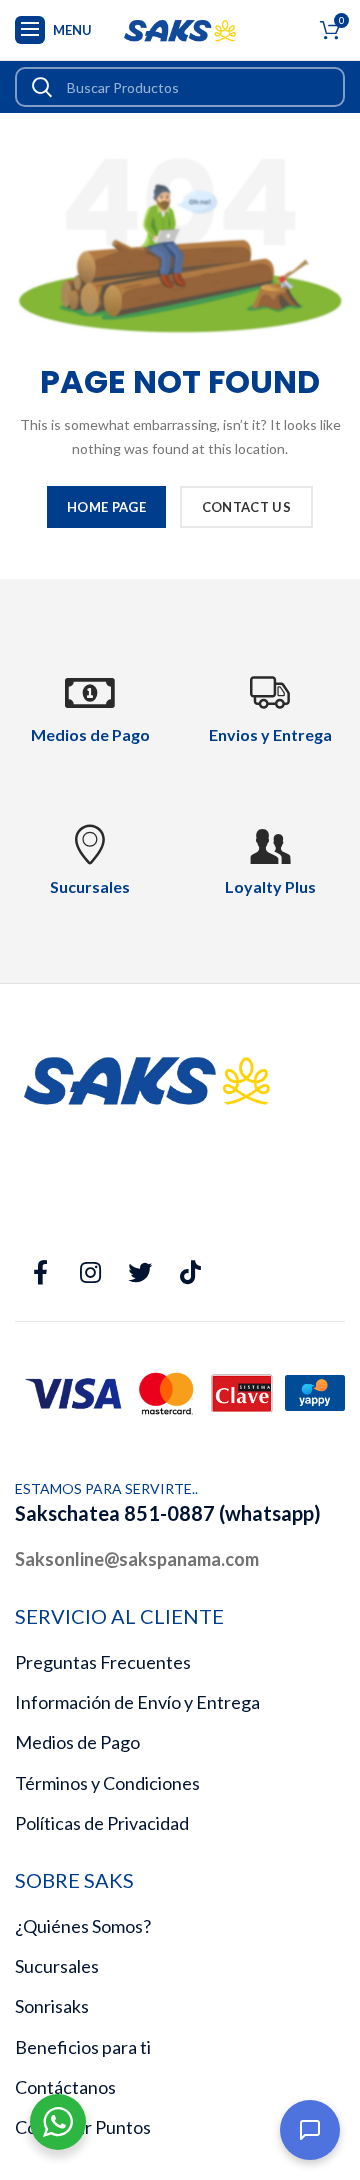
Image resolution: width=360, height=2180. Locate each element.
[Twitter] (140, 1273)
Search (42, 87)
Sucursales (57, 1966)
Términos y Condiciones (107, 1783)
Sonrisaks (52, 2006)
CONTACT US (246, 507)
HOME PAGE (106, 507)
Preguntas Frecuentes (103, 1662)
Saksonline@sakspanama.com (137, 1559)
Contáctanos (65, 2087)
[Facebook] (40, 1273)
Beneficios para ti (83, 2047)
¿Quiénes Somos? (83, 1926)
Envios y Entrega (270, 734)
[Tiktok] (190, 1273)
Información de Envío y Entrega (137, 1702)
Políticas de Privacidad (102, 1823)
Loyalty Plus (270, 886)
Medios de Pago (77, 1742)
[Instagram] (90, 1273)
